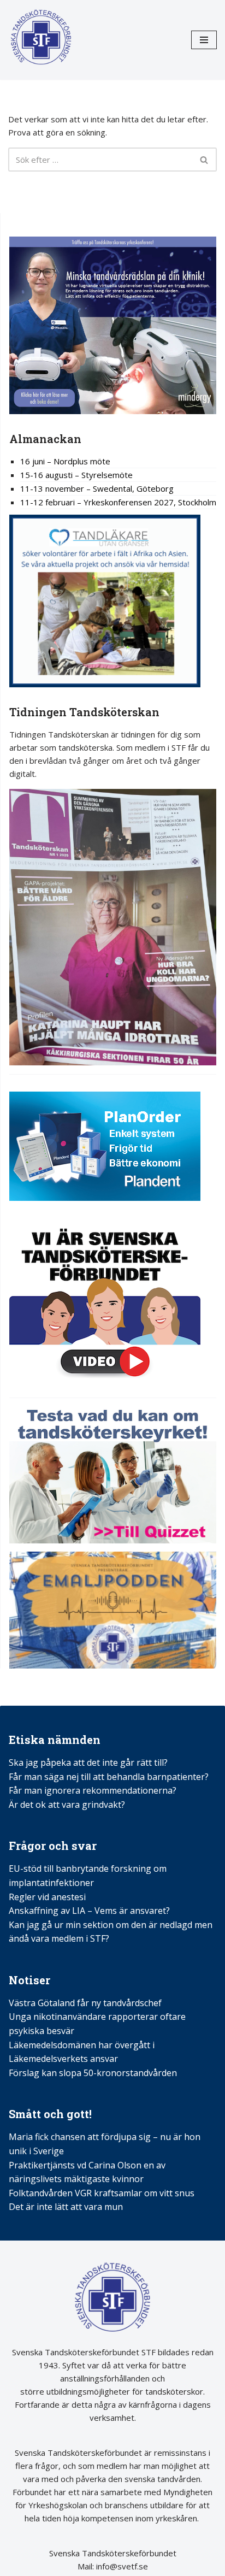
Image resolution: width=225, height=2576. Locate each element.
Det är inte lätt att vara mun (66, 2207)
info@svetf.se (121, 2566)
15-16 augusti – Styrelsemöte (76, 475)
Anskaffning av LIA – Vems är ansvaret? (89, 1911)
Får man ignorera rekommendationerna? (93, 1790)
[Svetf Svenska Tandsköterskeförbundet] (41, 40)
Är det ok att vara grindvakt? (67, 1805)
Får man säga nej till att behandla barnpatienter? (110, 1777)
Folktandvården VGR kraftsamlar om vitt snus (102, 2193)
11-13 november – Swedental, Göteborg (97, 488)
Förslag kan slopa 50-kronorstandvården (93, 2073)
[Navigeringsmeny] (204, 40)
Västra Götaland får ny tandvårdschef (85, 2003)
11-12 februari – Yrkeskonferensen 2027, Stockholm (118, 502)
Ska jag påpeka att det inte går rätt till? (88, 1762)
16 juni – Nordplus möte (65, 461)
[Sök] (205, 160)
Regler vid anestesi (47, 1897)
